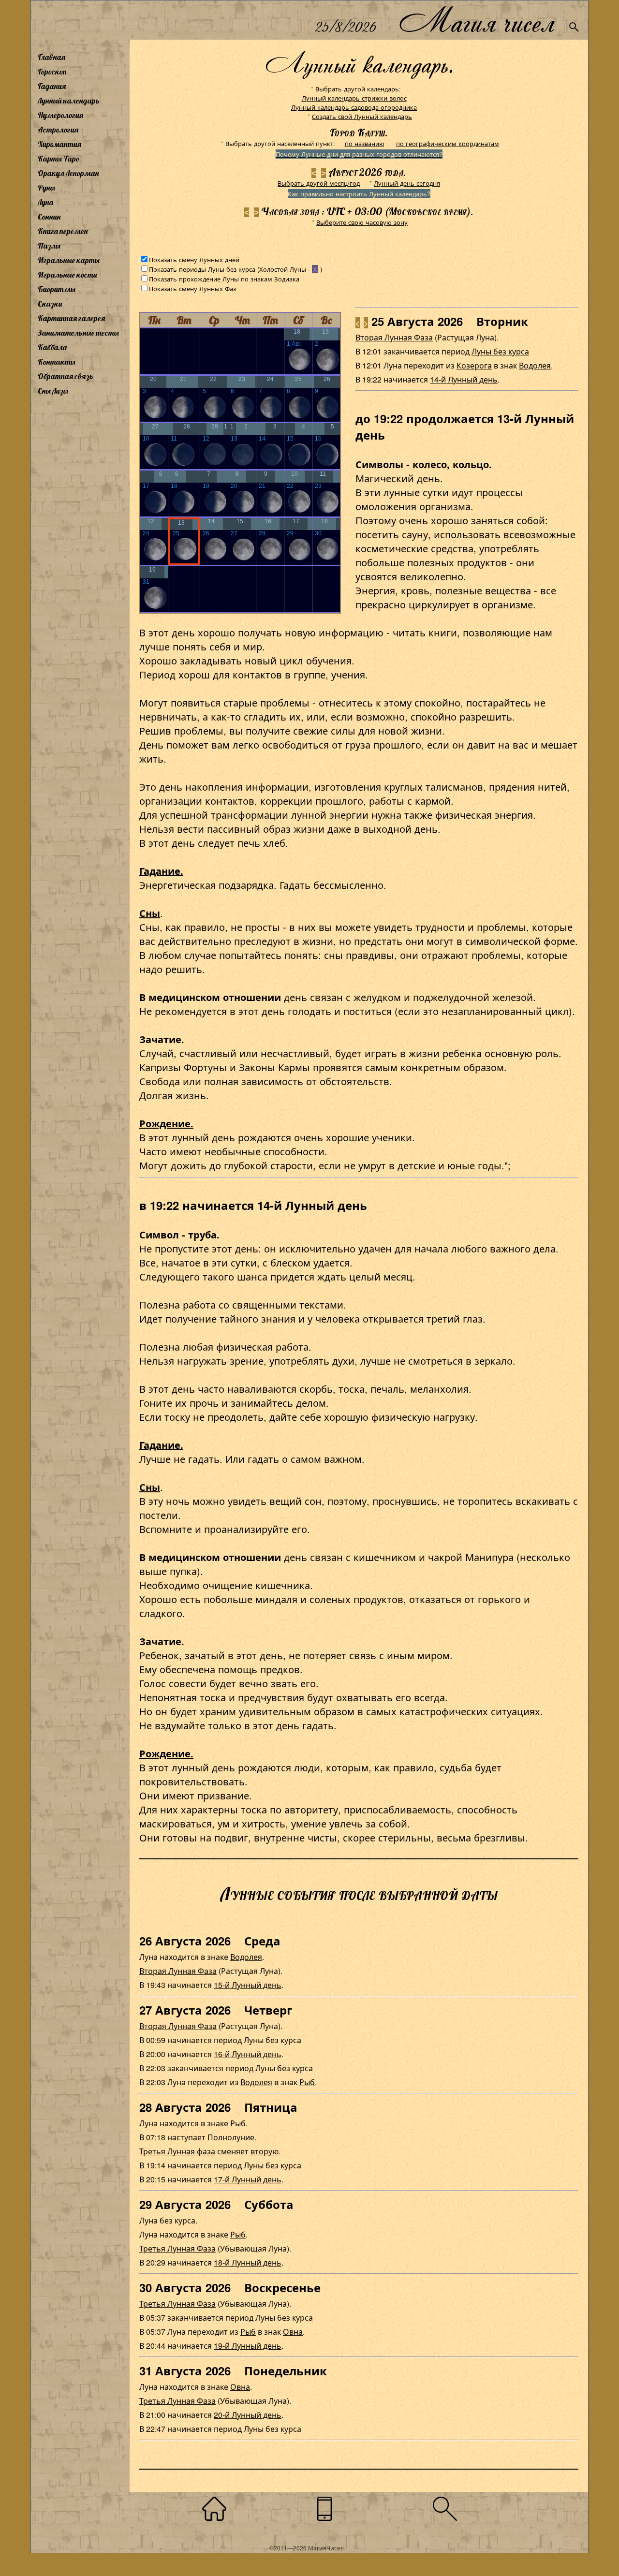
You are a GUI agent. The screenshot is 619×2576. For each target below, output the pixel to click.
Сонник (50, 217)
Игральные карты (69, 260)
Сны (150, 913)
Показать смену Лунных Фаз (192, 288)
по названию (365, 143)
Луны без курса (500, 351)
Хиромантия (59, 144)
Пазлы (49, 246)
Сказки (50, 304)
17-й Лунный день (248, 2179)
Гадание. (161, 871)
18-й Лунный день (248, 2262)
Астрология (58, 130)
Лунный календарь (69, 101)
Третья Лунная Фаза (177, 2248)
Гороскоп (52, 72)
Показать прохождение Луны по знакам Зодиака (224, 279)
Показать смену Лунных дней (194, 259)
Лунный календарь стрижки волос (354, 98)
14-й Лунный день (464, 379)
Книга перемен (63, 231)
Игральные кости (67, 275)
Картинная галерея (71, 318)
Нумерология (60, 115)
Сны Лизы (53, 391)
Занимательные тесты (78, 333)
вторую (265, 2151)
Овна (293, 2332)
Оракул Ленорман (68, 173)
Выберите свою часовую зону (362, 222)
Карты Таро (59, 159)
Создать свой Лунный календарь (362, 116)
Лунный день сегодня (407, 183)
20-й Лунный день (248, 2415)
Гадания (52, 86)
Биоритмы (57, 289)
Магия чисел (476, 20)
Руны (46, 188)
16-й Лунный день (248, 2054)
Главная (52, 57)
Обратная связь (66, 376)
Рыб (307, 2082)
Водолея (535, 365)
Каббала (52, 347)
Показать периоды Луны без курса (202, 269)
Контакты (57, 362)
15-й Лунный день (248, 1985)
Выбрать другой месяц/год (319, 183)
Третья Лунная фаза (177, 2151)
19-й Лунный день (248, 2346)
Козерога (474, 365)
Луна (45, 202)
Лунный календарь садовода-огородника (354, 107)
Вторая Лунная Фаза (394, 337)
